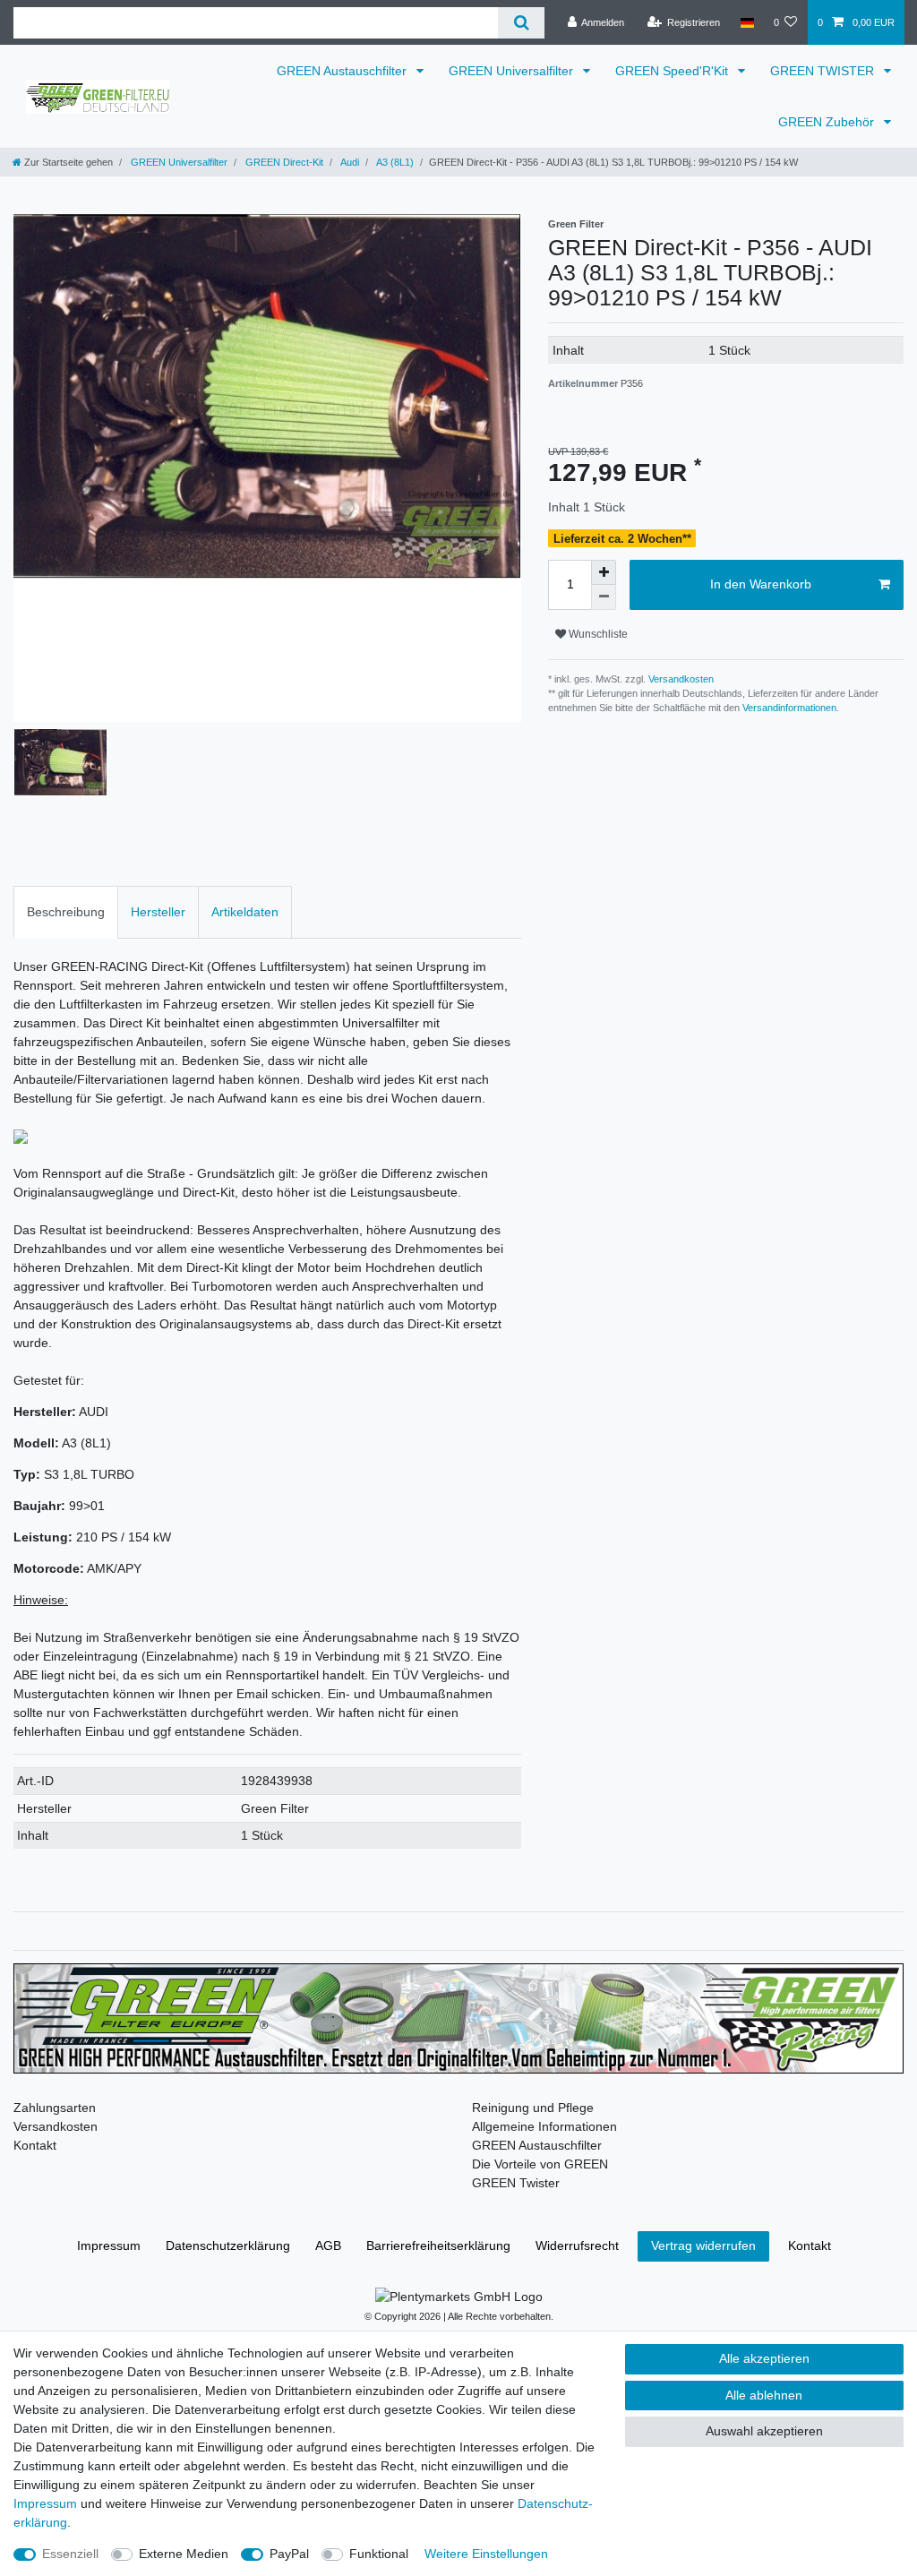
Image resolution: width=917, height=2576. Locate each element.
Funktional (379, 2554)
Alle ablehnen (764, 2395)
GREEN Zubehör (828, 122)
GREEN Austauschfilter (343, 71)
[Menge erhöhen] (604, 572)
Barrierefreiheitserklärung (438, 2245)
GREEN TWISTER (824, 71)
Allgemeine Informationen (544, 2126)
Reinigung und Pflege (533, 2108)
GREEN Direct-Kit (283, 162)
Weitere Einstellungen (486, 2554)
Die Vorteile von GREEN (540, 2164)
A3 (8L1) (394, 162)
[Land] (746, 22)
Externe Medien (184, 2554)
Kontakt (35, 2145)
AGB (328, 2245)
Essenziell (70, 2554)
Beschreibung (66, 912)
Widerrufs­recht (577, 2245)
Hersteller (158, 912)
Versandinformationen (789, 708)
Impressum (109, 2245)
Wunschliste (597, 634)
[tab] (66, 912)
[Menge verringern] (604, 597)
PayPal (289, 2554)
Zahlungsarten (55, 2108)
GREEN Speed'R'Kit (673, 71)
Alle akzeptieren (764, 2358)
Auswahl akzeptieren (764, 2431)
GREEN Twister (516, 2183)
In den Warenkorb (761, 584)
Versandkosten (680, 679)
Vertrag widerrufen (703, 2245)
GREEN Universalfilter (513, 71)
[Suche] (521, 23)
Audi (349, 162)
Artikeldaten (245, 912)
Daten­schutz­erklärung (228, 2245)
